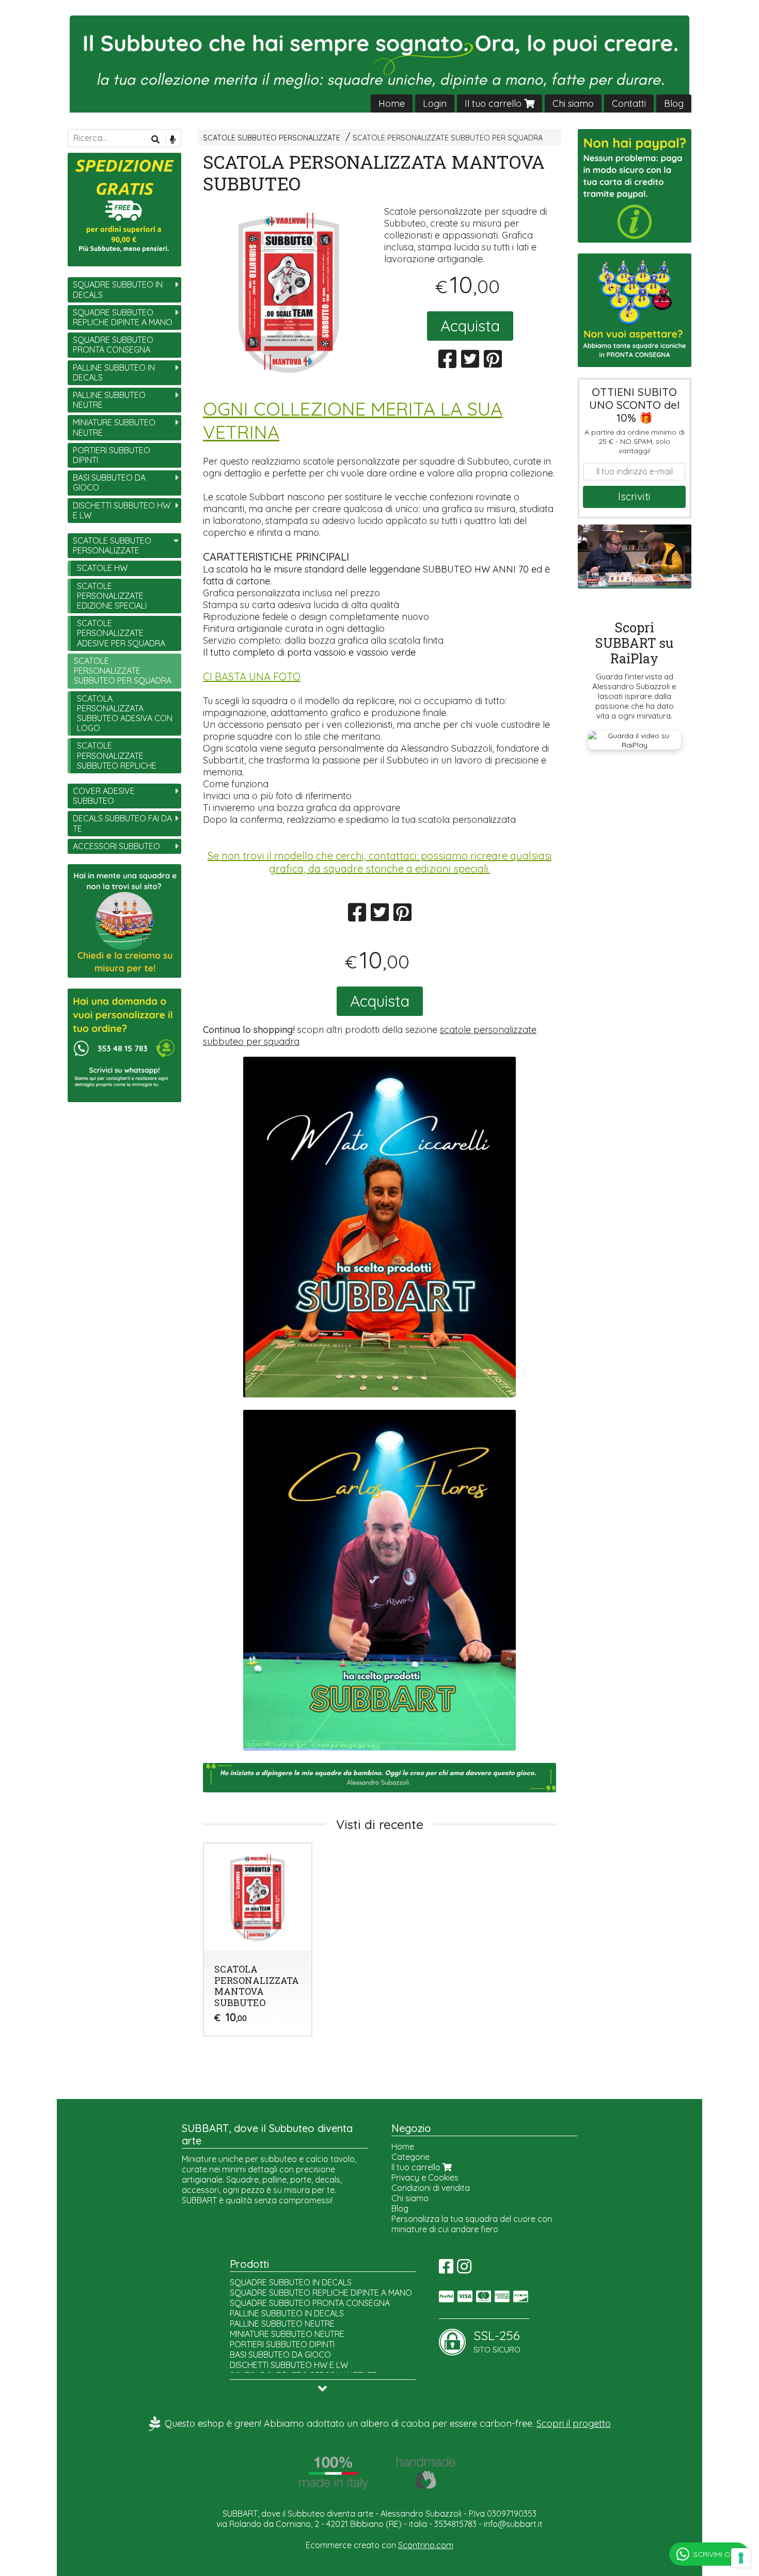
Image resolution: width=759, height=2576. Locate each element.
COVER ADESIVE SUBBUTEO (104, 796)
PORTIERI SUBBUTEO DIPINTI (112, 455)
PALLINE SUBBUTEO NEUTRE (109, 400)
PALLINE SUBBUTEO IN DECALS (114, 372)
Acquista (470, 326)
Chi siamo (573, 104)
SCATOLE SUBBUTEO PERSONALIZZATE (272, 138)
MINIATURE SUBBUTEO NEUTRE (114, 427)
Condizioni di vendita (431, 2188)
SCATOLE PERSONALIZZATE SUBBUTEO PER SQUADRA (448, 138)
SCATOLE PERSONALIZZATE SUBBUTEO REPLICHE (117, 755)
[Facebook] (446, 2269)
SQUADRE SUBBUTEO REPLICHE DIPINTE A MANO (123, 317)
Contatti (629, 104)
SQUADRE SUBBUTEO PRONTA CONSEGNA (113, 345)
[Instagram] (464, 2269)
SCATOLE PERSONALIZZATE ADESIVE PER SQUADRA (121, 633)
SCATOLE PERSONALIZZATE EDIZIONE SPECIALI (112, 596)
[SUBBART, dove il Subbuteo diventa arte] (379, 64)
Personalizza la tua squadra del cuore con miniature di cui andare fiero (472, 2224)
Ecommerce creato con (379, 2545)
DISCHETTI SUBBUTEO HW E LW (122, 510)
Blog (674, 104)
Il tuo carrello (494, 104)
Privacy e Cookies (425, 2177)
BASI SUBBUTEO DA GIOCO (109, 482)
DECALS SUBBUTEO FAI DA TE (122, 823)
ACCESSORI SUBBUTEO (116, 846)
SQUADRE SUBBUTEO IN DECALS (118, 289)
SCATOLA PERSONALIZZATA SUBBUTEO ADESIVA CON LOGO (125, 713)
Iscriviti (634, 496)
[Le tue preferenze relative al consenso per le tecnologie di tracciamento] (741, 2558)
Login (435, 104)
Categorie (410, 2157)
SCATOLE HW (102, 568)
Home (392, 104)
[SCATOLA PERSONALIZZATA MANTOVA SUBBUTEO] (289, 292)
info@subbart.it (513, 2524)
